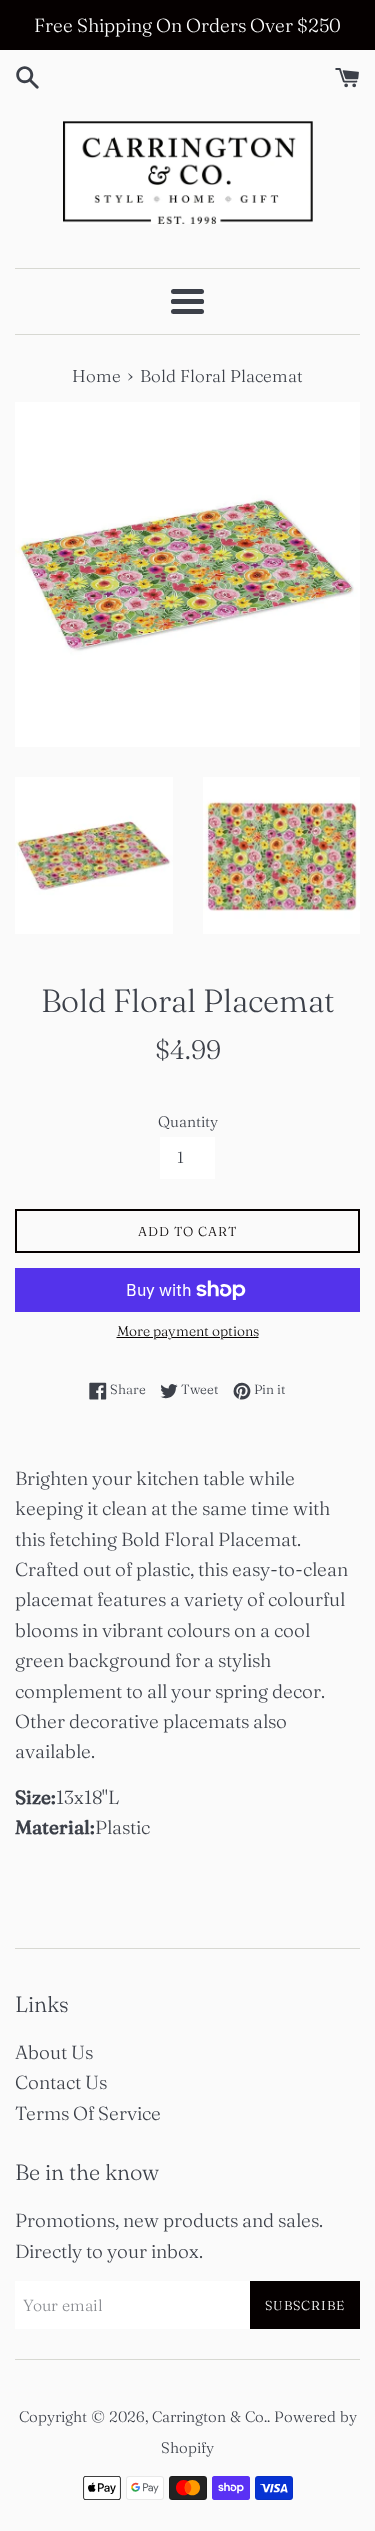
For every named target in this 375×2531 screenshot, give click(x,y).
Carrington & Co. (209, 2416)
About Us (54, 2052)
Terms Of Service (88, 2113)
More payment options (188, 1331)
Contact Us (61, 2082)
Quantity (188, 1121)
